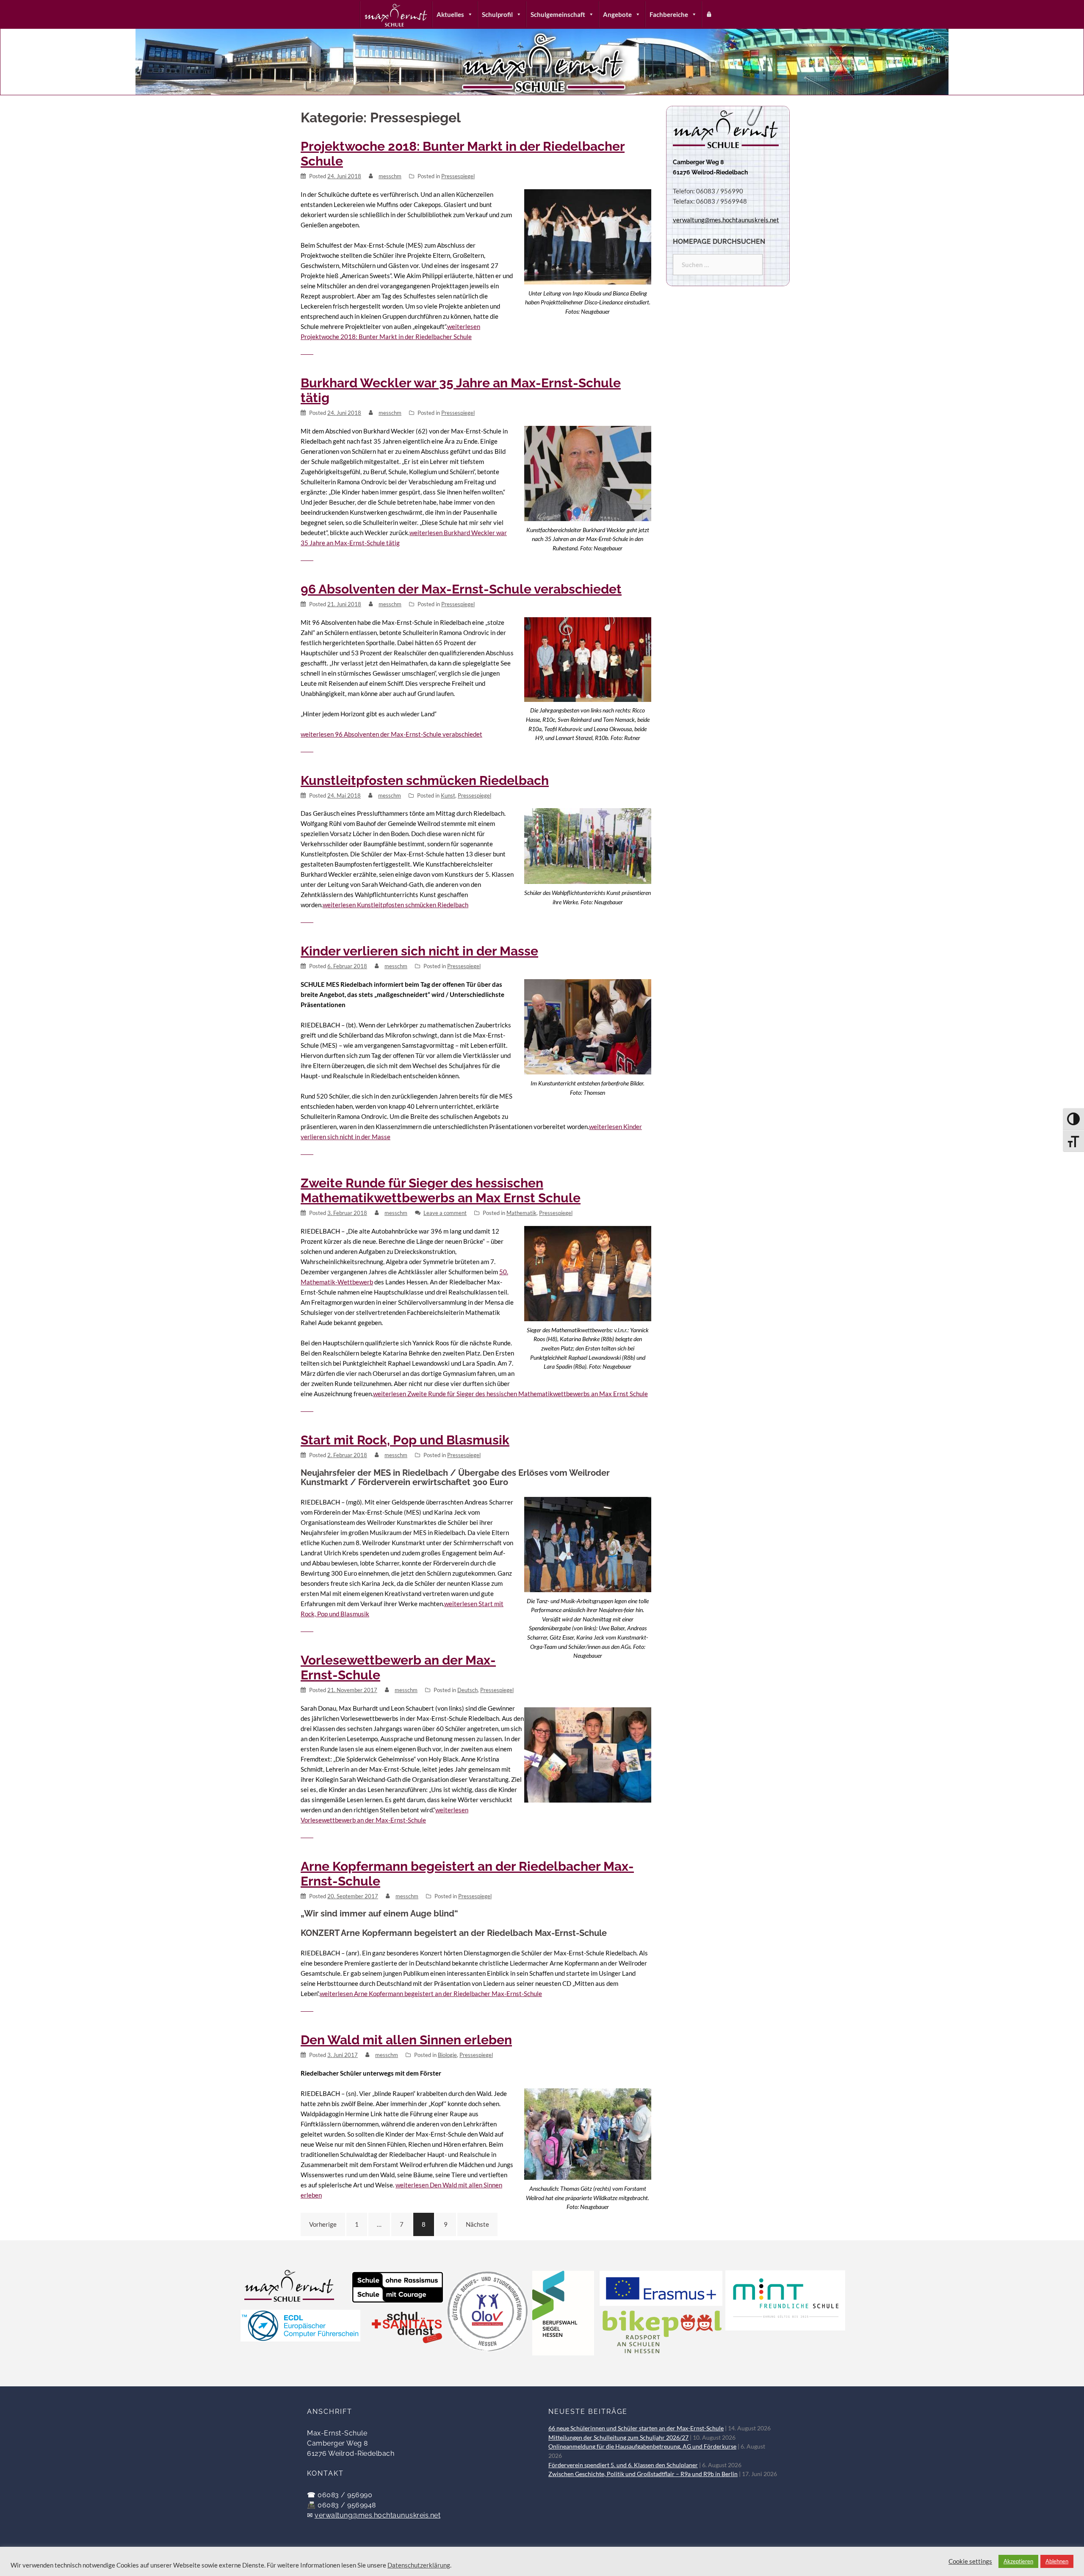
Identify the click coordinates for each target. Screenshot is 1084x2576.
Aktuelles (450, 14)
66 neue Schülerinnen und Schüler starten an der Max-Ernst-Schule (636, 2428)
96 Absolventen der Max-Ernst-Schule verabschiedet (461, 589)
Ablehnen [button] (1057, 2561)
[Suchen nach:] (718, 265)
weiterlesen (391, 734)
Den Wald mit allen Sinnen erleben (406, 2040)
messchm (390, 176)
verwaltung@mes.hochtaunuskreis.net (377, 2515)
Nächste (477, 2224)
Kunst (448, 795)
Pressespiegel (458, 176)
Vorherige (323, 2224)
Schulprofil (497, 14)
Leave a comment (445, 1213)
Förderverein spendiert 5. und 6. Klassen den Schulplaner (623, 2465)
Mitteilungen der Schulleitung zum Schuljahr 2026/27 (618, 2438)
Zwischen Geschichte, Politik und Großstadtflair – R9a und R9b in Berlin (643, 2474)
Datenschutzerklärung (419, 2565)
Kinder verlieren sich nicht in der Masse (419, 951)
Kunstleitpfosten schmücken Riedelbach (425, 780)
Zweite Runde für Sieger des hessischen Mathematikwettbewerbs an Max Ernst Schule (441, 1190)
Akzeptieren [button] (1018, 2561)
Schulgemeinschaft (558, 14)
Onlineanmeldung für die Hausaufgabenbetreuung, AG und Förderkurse (642, 2446)
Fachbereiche (669, 14)
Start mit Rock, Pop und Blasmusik (405, 1440)
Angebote (617, 14)
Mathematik (521, 1213)
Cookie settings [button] (970, 2561)
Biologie (447, 2055)
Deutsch (467, 1690)
